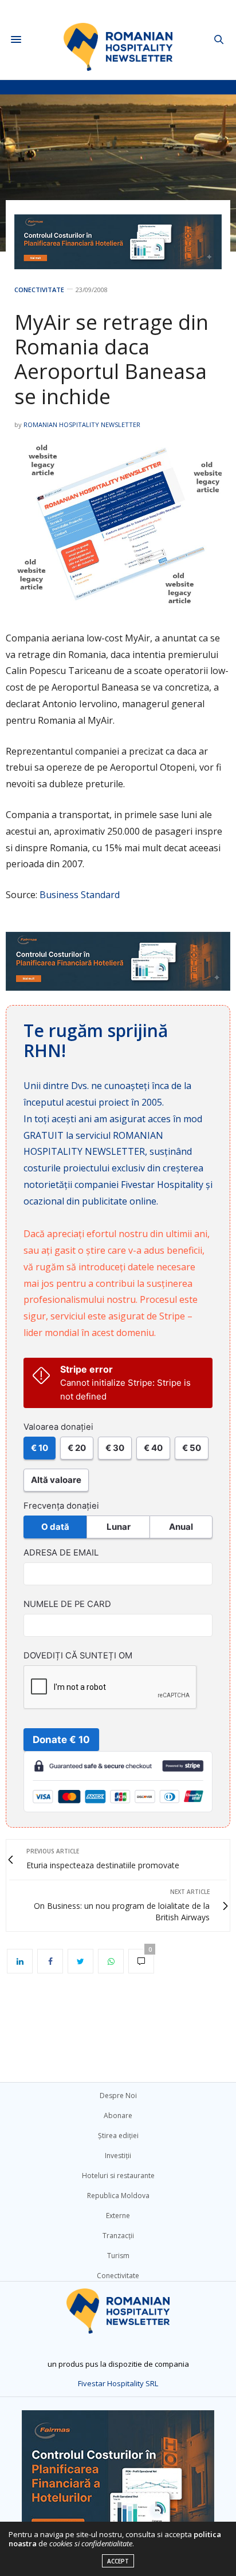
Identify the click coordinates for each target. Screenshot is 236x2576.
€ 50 (192, 1448)
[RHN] (118, 40)
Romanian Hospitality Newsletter (82, 424)
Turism (118, 2256)
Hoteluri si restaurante (118, 2176)
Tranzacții (118, 2236)
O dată (55, 1527)
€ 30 (115, 1448)
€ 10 (40, 1448)
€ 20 (77, 1448)
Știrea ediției (118, 2136)
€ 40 (153, 1448)
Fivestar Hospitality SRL (118, 2383)
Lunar (119, 1527)
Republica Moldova (118, 2196)
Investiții (118, 2156)
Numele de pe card (67, 1604)
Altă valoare (56, 1480)
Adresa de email (61, 1553)
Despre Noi (118, 2096)
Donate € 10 (61, 1740)
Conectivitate (39, 290)
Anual (181, 1527)
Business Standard (80, 895)
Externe (118, 2216)
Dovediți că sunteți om (78, 1656)
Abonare (118, 2116)
